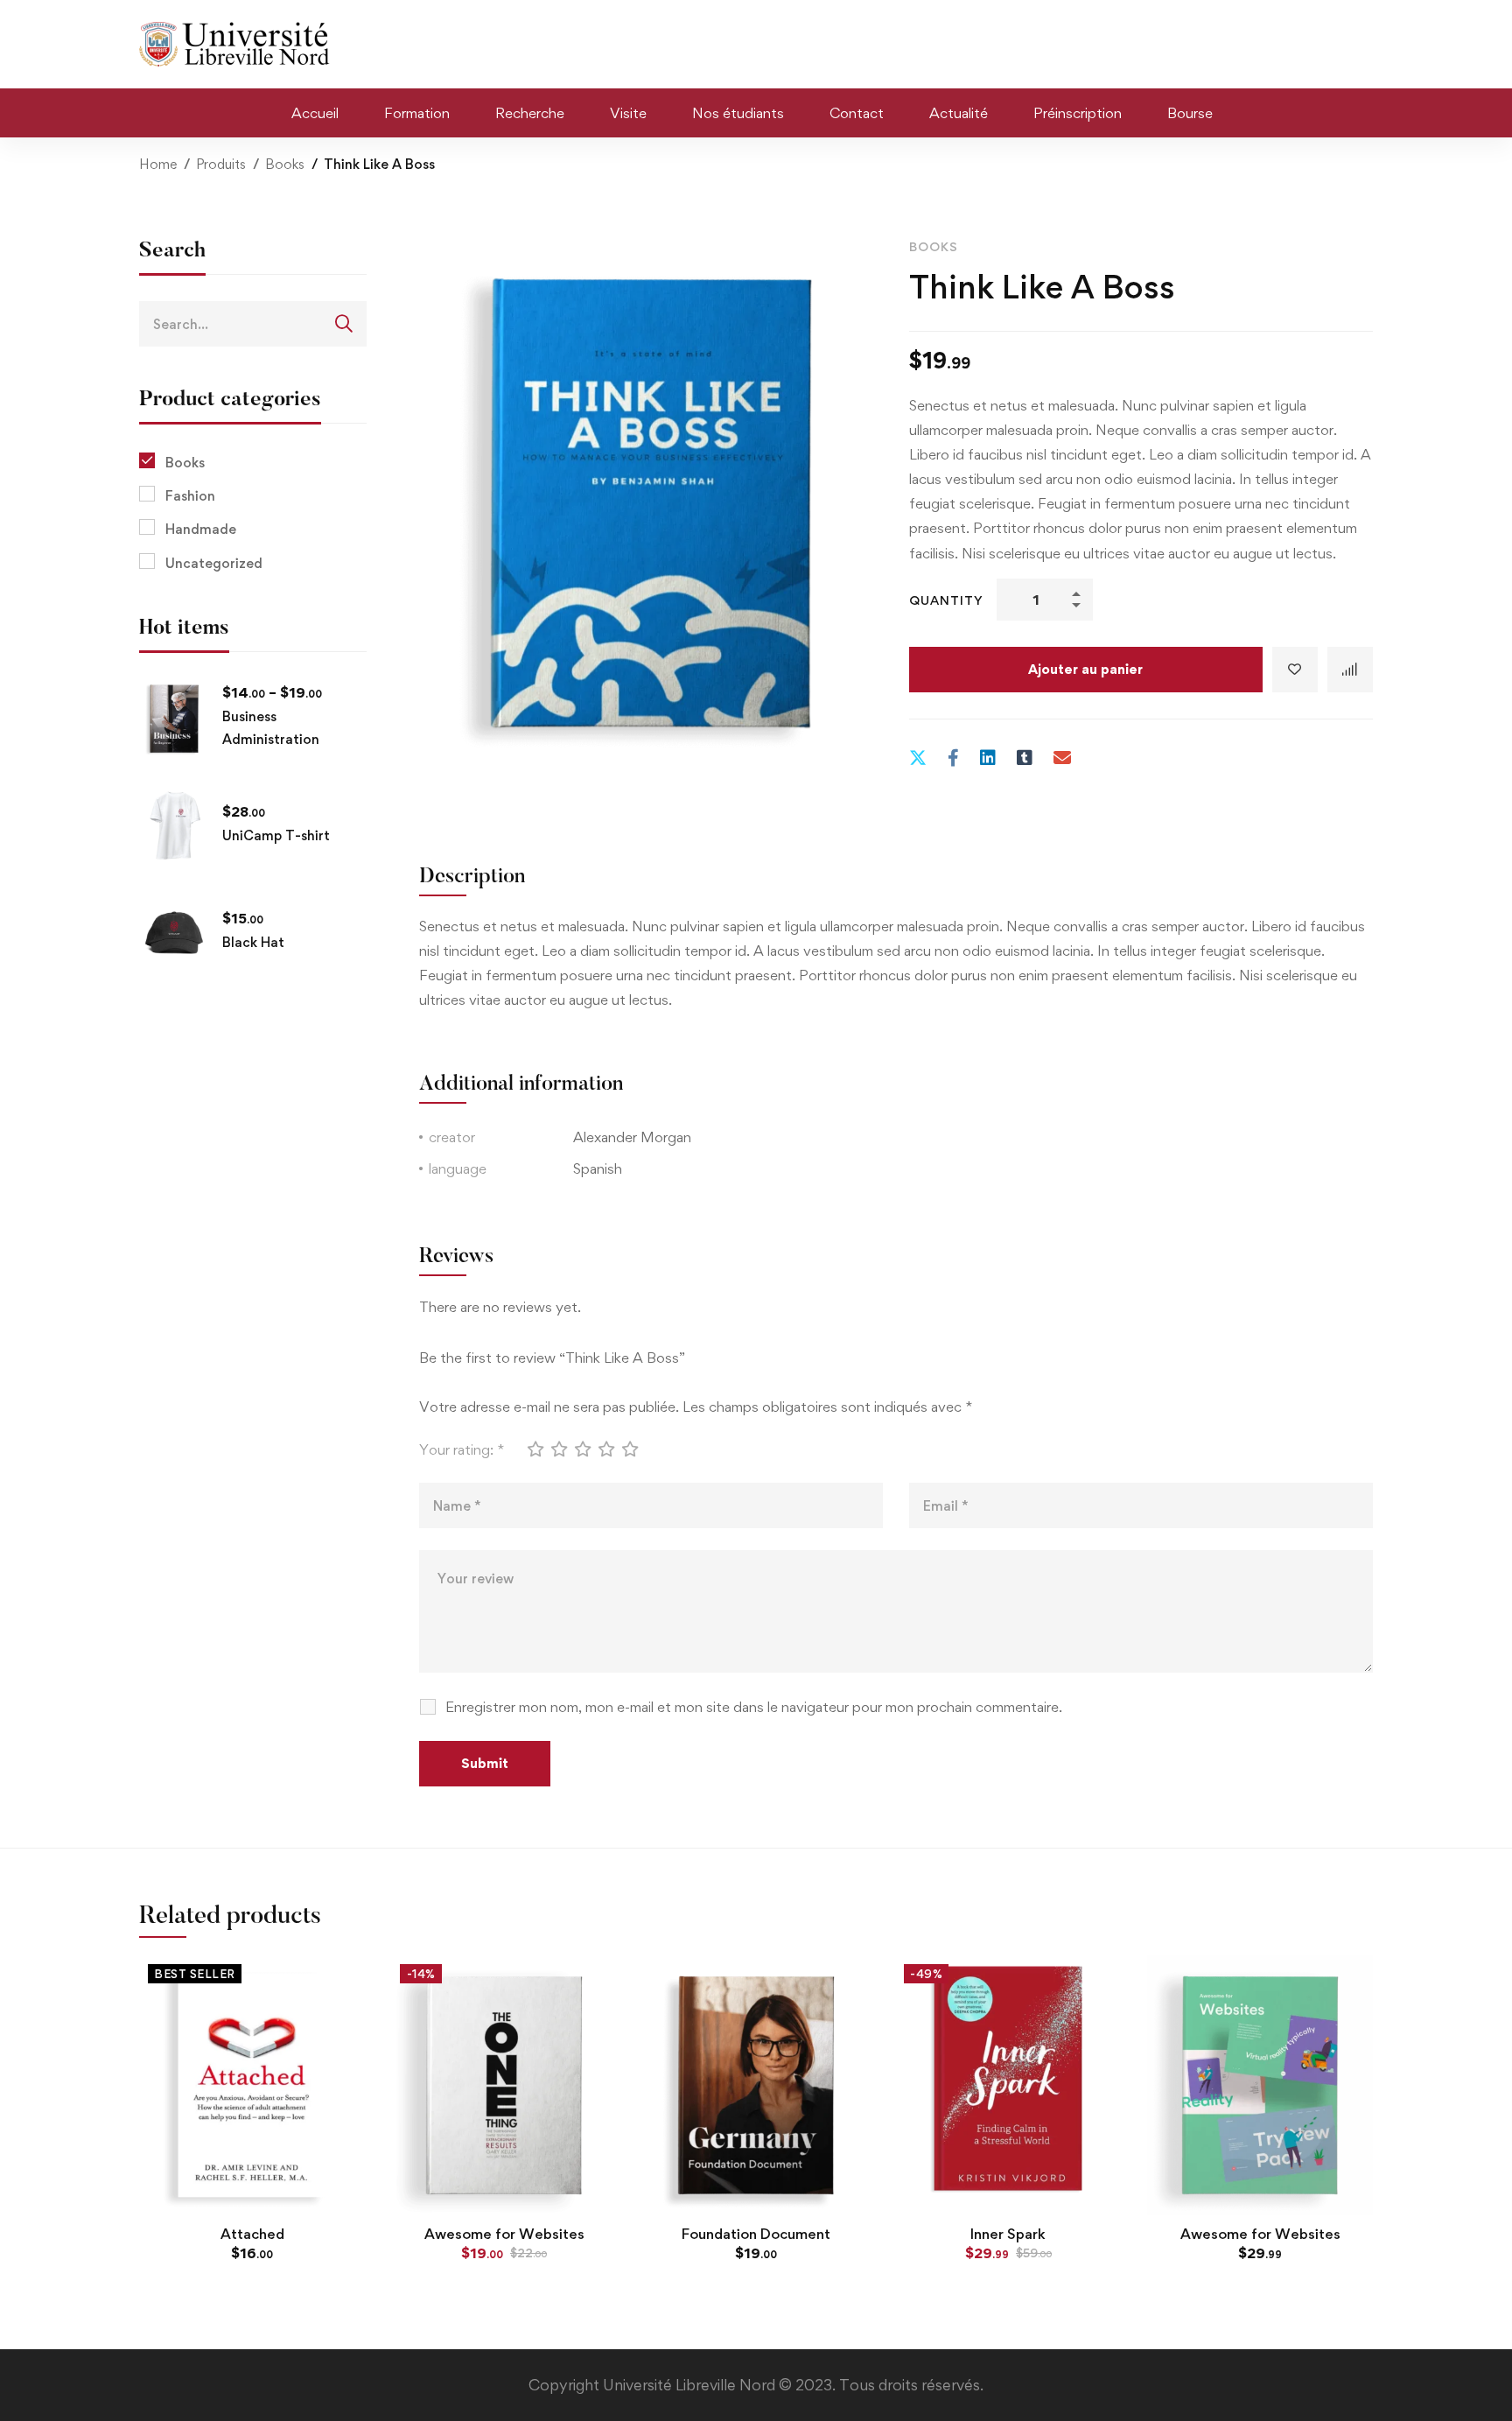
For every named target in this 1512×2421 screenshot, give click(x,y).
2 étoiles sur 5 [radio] (558, 1449)
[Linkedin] (988, 758)
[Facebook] (953, 758)
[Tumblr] (1025, 758)
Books (285, 164)
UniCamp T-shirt (276, 835)
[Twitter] (918, 758)
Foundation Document (756, 2234)
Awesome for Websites (504, 2234)
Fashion (190, 496)
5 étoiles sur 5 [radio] (629, 1449)
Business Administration (271, 728)
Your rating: (462, 1449)
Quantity (946, 600)
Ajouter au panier (1085, 669)
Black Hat (253, 942)
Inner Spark (1008, 2234)
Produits (221, 164)
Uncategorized (214, 563)
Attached (252, 2234)
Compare (1350, 670)
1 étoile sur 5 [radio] (535, 1449)
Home (158, 164)
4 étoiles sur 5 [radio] (605, 1449)
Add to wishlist (1295, 670)
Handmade (201, 529)
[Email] (1062, 758)
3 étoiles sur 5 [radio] (582, 1449)
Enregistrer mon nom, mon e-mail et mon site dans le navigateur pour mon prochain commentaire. (754, 1707)
